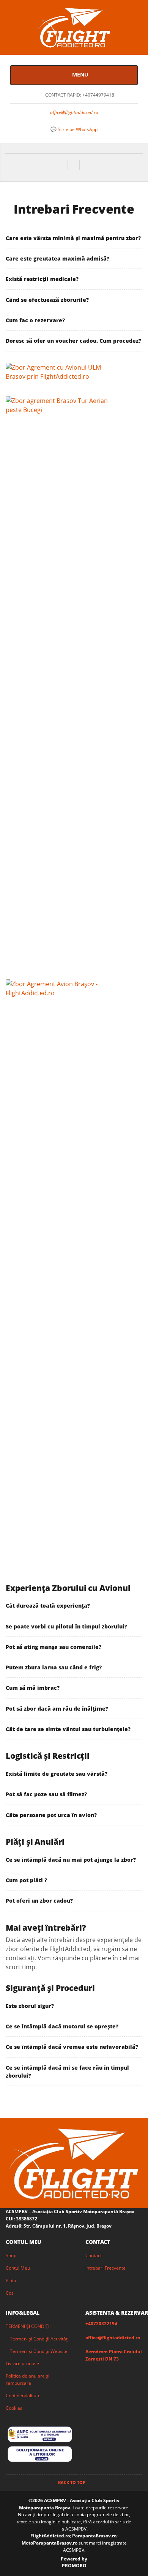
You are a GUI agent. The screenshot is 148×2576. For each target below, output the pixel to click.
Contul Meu (18, 2268)
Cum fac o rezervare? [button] (35, 320)
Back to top (72, 2482)
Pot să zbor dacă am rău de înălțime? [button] (57, 1709)
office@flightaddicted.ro (74, 112)
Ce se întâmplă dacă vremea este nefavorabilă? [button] (72, 2047)
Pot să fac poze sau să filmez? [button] (46, 1794)
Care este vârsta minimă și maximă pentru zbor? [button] (73, 238)
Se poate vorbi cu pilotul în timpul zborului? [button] (66, 1626)
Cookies (14, 2408)
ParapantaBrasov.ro (94, 2536)
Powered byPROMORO (74, 2562)
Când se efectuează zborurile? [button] (47, 300)
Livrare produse (22, 2363)
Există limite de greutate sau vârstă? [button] (57, 1774)
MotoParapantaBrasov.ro (50, 2543)
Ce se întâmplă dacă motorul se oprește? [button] (62, 2026)
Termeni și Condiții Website (39, 2351)
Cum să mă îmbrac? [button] (33, 1688)
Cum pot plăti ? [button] (26, 1880)
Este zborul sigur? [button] (30, 2006)
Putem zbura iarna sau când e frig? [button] (54, 1667)
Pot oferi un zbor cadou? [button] (39, 1901)
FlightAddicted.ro (50, 2536)
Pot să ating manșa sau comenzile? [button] (54, 1647)
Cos (10, 2293)
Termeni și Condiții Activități (39, 2339)
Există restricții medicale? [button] (42, 279)
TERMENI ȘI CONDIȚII (28, 2326)
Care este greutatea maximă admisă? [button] (57, 258)
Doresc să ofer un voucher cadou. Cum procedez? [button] (73, 341)
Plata (11, 2280)
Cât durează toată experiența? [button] (48, 1606)
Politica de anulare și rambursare (28, 2379)
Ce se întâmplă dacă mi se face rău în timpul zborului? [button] (67, 2072)
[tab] (74, 238)
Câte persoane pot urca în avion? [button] (51, 1815)
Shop (11, 2255)
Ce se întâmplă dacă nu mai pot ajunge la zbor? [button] (71, 1860)
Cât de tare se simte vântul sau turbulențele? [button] (68, 1729)
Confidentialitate (23, 2396)
